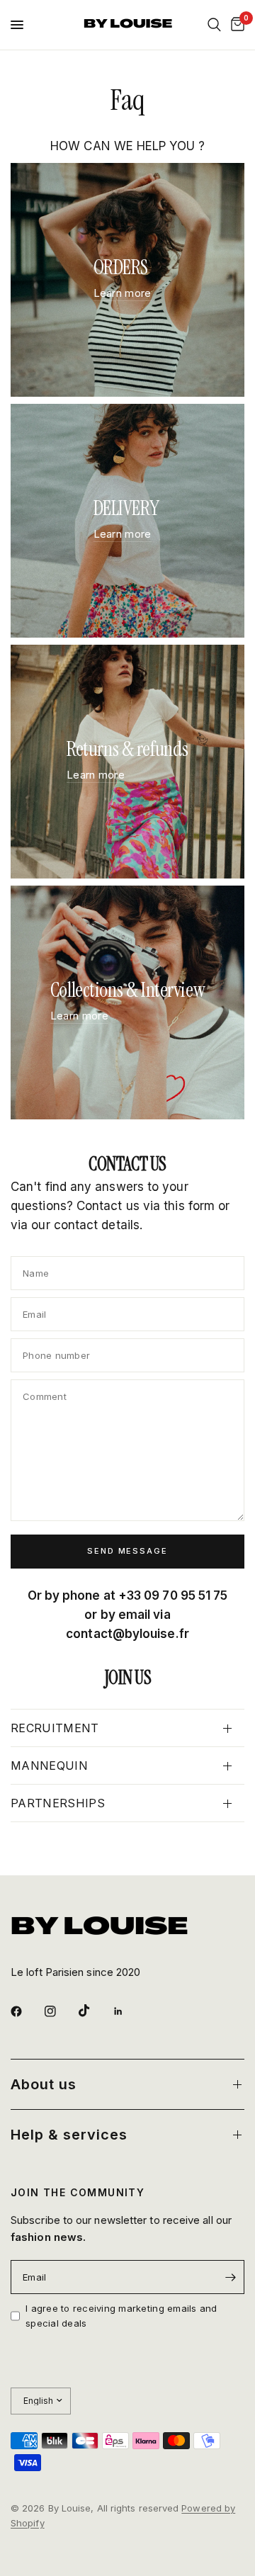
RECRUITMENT (55, 1728)
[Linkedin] (128, 2011)
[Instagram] (60, 2011)
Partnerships (58, 1803)
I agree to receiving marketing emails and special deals (121, 2316)
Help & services (69, 2135)
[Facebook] (26, 2011)
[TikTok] (94, 2011)
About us (44, 2084)
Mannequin (49, 1766)
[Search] (214, 25)
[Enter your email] (230, 2277)
